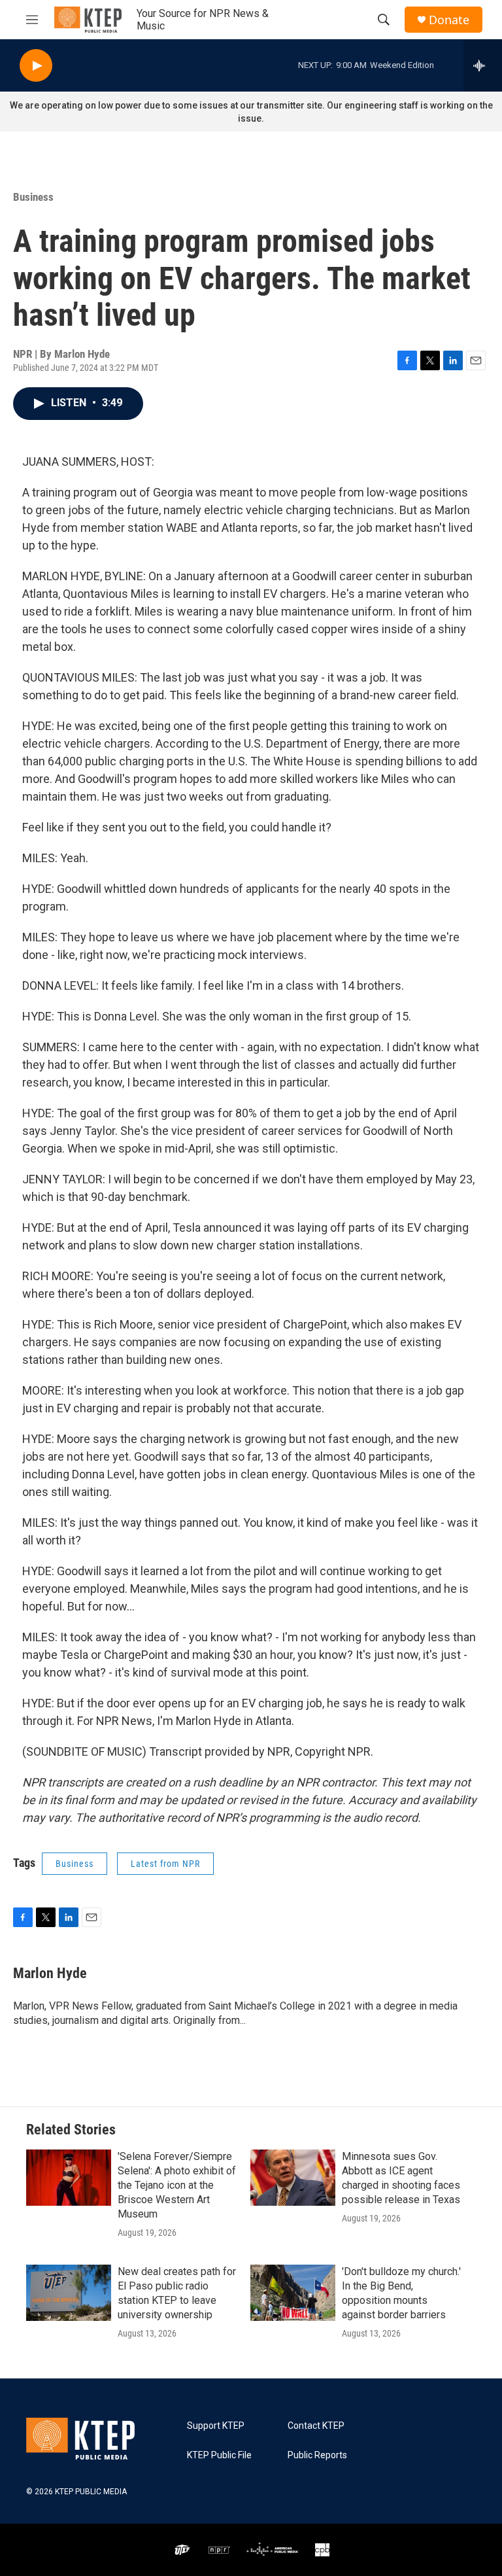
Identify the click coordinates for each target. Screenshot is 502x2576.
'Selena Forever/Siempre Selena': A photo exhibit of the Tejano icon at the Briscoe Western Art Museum (177, 2185)
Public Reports (317, 2455)
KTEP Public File (219, 2455)
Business (33, 197)
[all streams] (483, 65)
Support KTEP (216, 2426)
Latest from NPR (165, 1864)
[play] (36, 66)
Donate (449, 20)
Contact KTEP (316, 2426)
